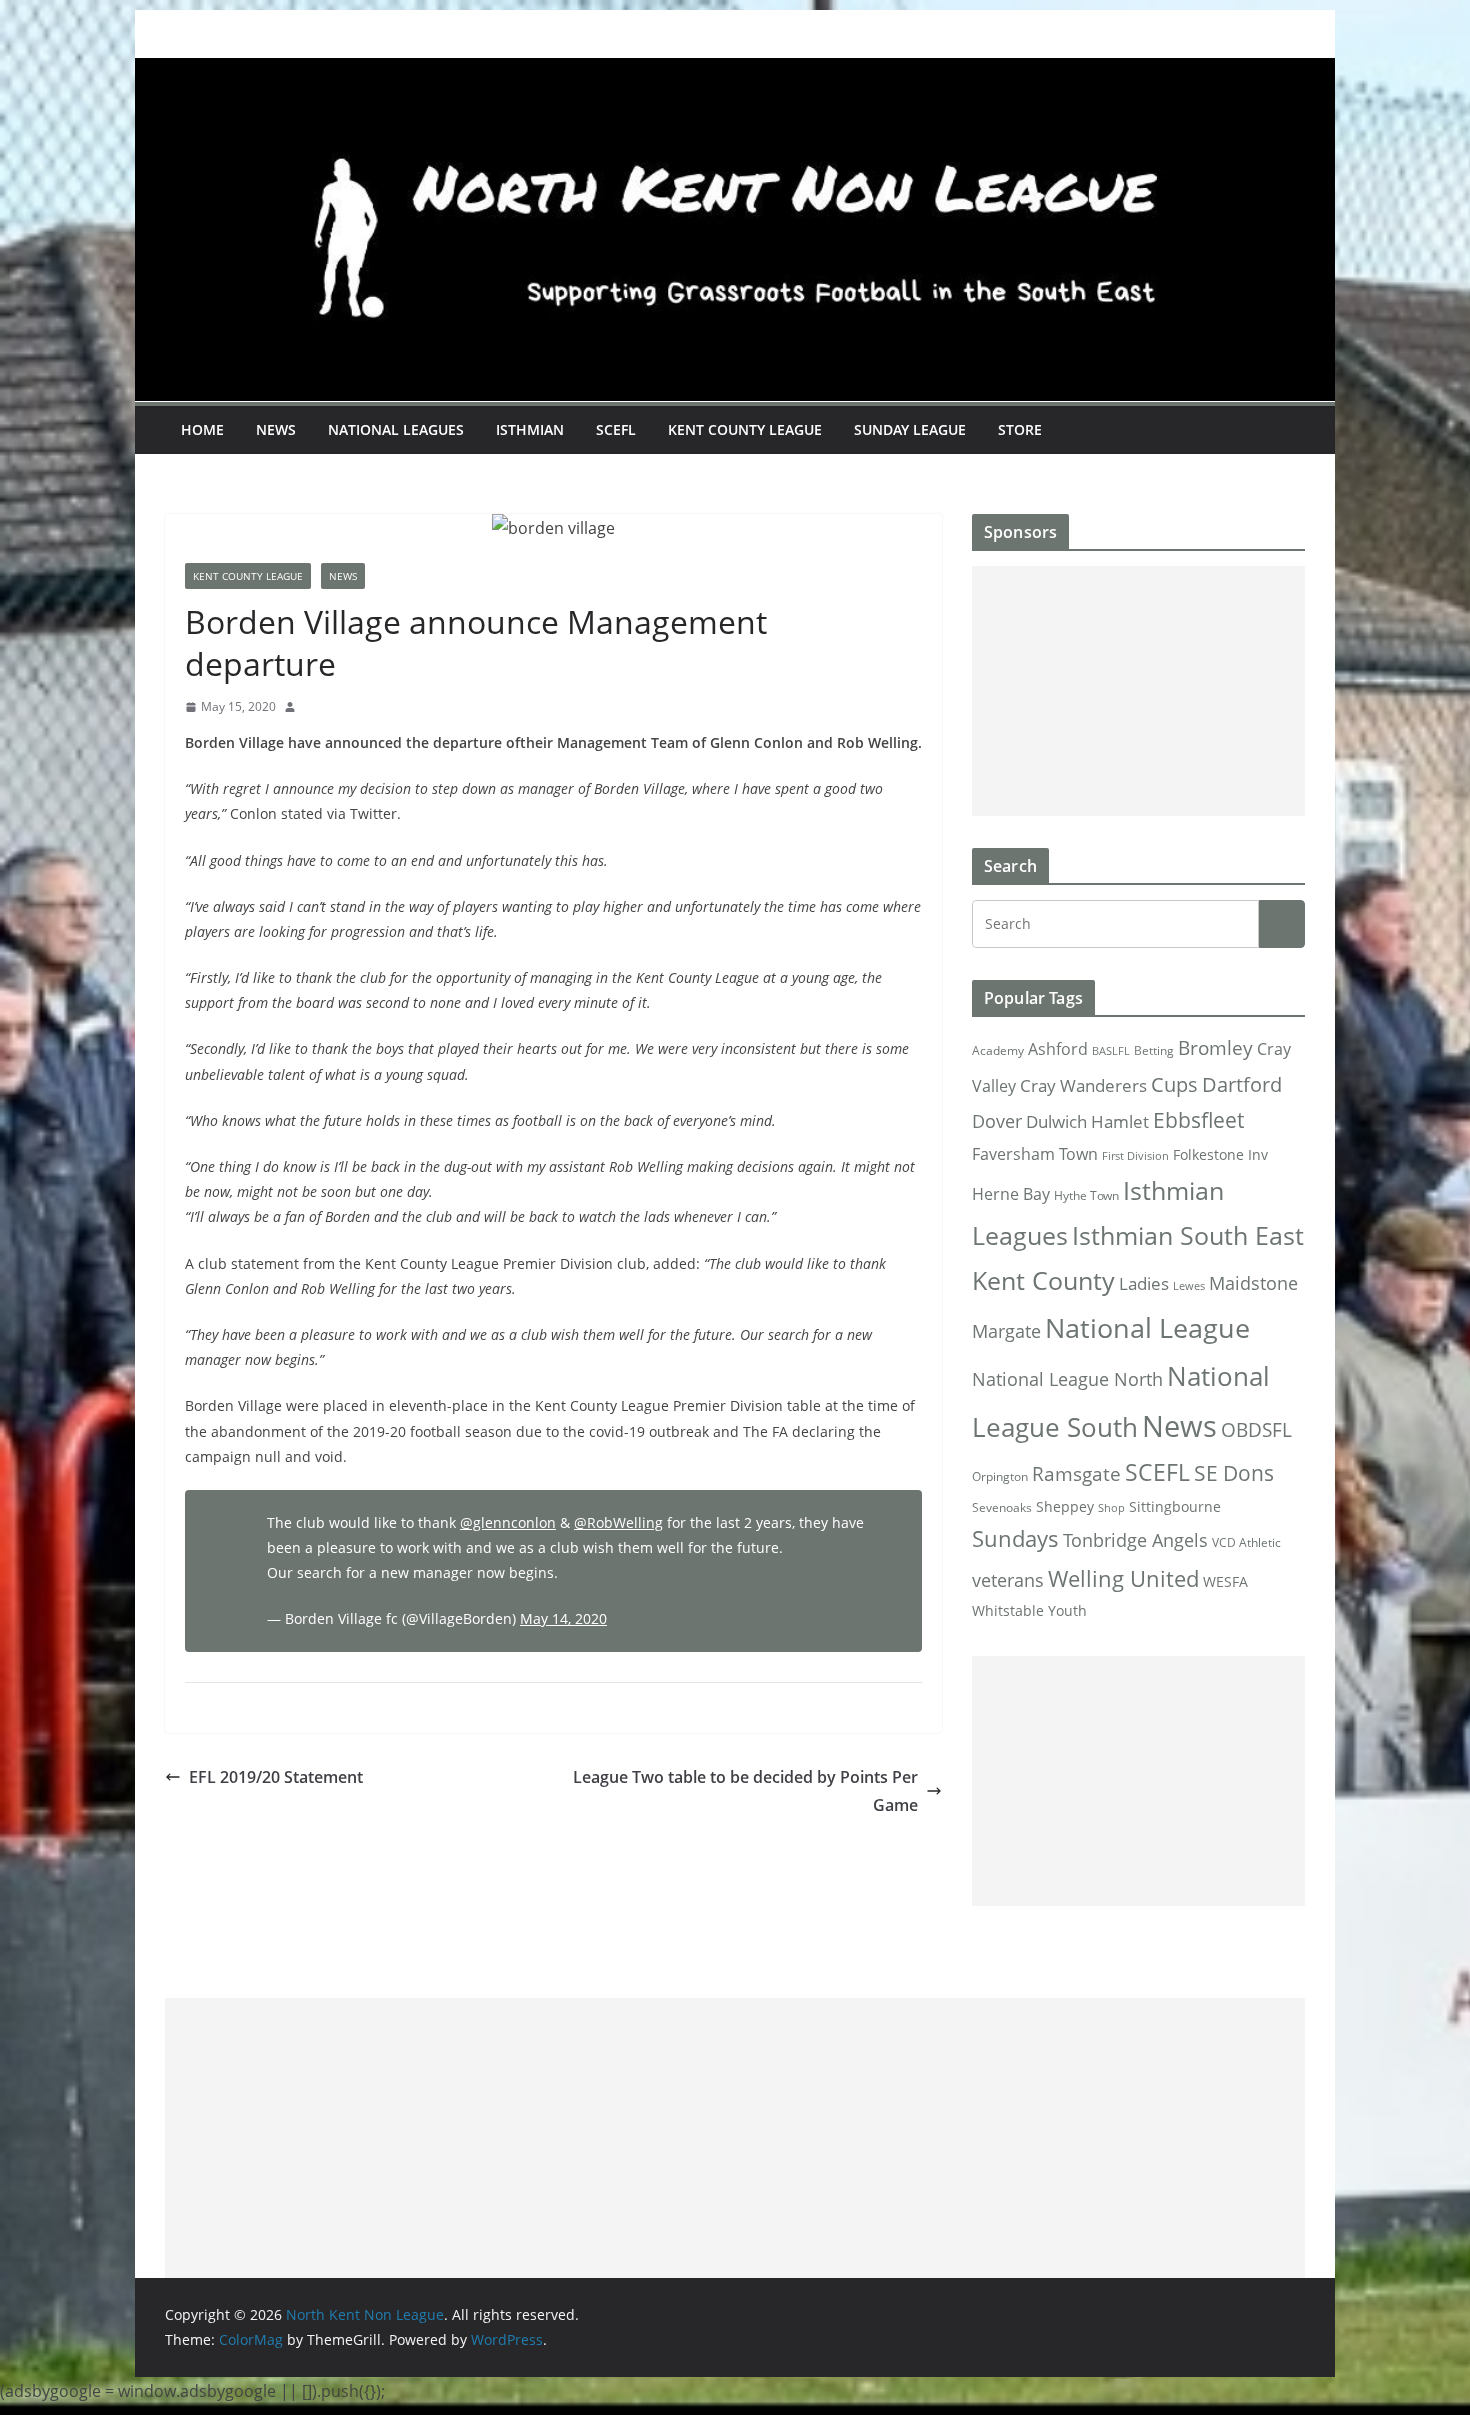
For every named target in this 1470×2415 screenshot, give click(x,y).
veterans (1008, 1579)
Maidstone (1253, 1283)
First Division (1135, 1156)
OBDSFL (1256, 1430)
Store (1020, 429)
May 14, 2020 (563, 1618)
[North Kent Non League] (735, 72)
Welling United (1123, 1578)
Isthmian (530, 429)
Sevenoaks (1002, 1507)
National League (1147, 1327)
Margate (1006, 1330)
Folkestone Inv (1220, 1155)
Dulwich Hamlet (1087, 1121)
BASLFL (1111, 1051)
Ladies (1144, 1283)
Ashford (1058, 1049)
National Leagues (396, 429)
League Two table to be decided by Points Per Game (745, 1791)
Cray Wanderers (1083, 1085)
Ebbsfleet (1198, 1120)
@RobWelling (618, 1522)
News (276, 429)
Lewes (1189, 1286)
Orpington (1000, 1476)
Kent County (1043, 1280)
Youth (1067, 1610)
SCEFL (616, 429)
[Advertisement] (1138, 691)
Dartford (1242, 1084)
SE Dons (1234, 1472)
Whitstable (1008, 1611)
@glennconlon (508, 1522)
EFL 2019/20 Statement (276, 1777)
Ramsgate (1076, 1474)
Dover (997, 1121)
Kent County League (745, 429)
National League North (1067, 1379)
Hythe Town (1086, 1195)
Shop (1111, 1508)
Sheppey (1065, 1507)
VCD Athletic (1246, 1542)
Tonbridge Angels (1135, 1539)
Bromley (1215, 1048)
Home (202, 429)
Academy (998, 1050)
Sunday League (910, 429)
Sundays (1015, 1538)
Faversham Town (1035, 1154)
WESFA (1225, 1582)
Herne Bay (1011, 1193)
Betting (1154, 1050)
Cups (1174, 1084)
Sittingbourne (1175, 1507)
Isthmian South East (1188, 1235)
